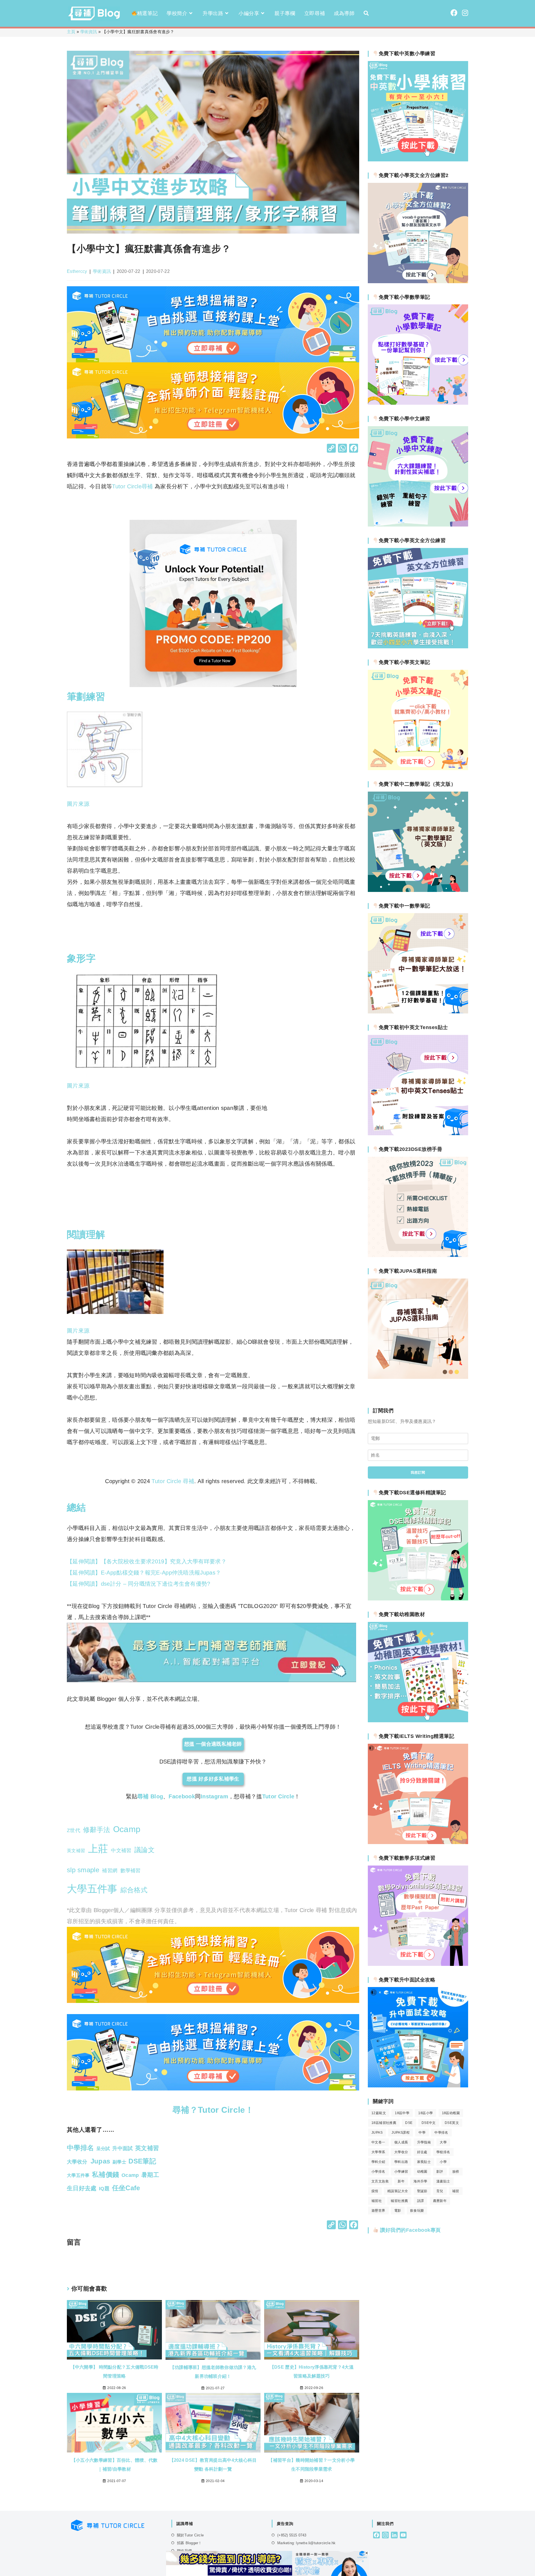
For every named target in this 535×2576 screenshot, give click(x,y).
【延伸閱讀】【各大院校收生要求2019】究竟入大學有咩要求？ (147, 1561)
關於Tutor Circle (190, 2535)
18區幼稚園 (451, 2113)
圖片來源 (78, 804)
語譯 (421, 2201)
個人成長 (401, 2142)
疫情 (375, 2191)
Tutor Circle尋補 (132, 486)
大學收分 (401, 2152)
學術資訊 (89, 32)
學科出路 (401, 2162)
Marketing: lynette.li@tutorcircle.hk (306, 2543)
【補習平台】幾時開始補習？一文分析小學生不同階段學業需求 (312, 2465)
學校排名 (443, 2152)
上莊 (98, 1849)
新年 (401, 2181)
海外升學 (420, 2181)
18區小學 (425, 2113)
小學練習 (401, 2172)
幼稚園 (422, 2172)
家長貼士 (424, 2162)
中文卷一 (378, 2142)
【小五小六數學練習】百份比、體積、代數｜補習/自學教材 (115, 2465)
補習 (456, 2191)
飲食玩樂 (417, 2211)
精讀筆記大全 (398, 2191)
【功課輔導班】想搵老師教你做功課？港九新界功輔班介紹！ (213, 2372)
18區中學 (402, 2113)
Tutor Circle (278, 1796)
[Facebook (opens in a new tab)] (454, 13)
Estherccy (77, 271)
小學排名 (378, 2172)
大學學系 (378, 2152)
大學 (443, 2142)
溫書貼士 (443, 2181)
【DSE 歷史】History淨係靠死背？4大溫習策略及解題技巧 (312, 2372)
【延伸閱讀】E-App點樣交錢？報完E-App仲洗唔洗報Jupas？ (144, 1573)
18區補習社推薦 (384, 2123)
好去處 (422, 2152)
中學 (422, 2133)
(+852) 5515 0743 (292, 2535)
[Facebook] (354, 449)
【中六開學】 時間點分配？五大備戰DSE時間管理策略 (115, 2372)
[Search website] (366, 13)
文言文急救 (380, 2181)
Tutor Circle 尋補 (173, 1481)
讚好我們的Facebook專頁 (410, 2230)
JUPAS (377, 2133)
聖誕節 (422, 2191)
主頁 (71, 32)
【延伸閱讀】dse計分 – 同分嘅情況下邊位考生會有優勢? (139, 1584)
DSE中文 (429, 2123)
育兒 (440, 2191)
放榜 (456, 2172)
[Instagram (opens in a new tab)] (465, 13)
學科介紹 (378, 2162)
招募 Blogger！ (189, 2543)
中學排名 (441, 2133)
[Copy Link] (331, 449)
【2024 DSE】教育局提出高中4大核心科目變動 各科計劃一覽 (213, 2465)
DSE (409, 2123)
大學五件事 (92, 1889)
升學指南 (424, 2142)
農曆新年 (440, 2201)
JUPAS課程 (401, 2133)
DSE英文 (452, 2123)
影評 (440, 2172)
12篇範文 (379, 2113)
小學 (443, 2162)
